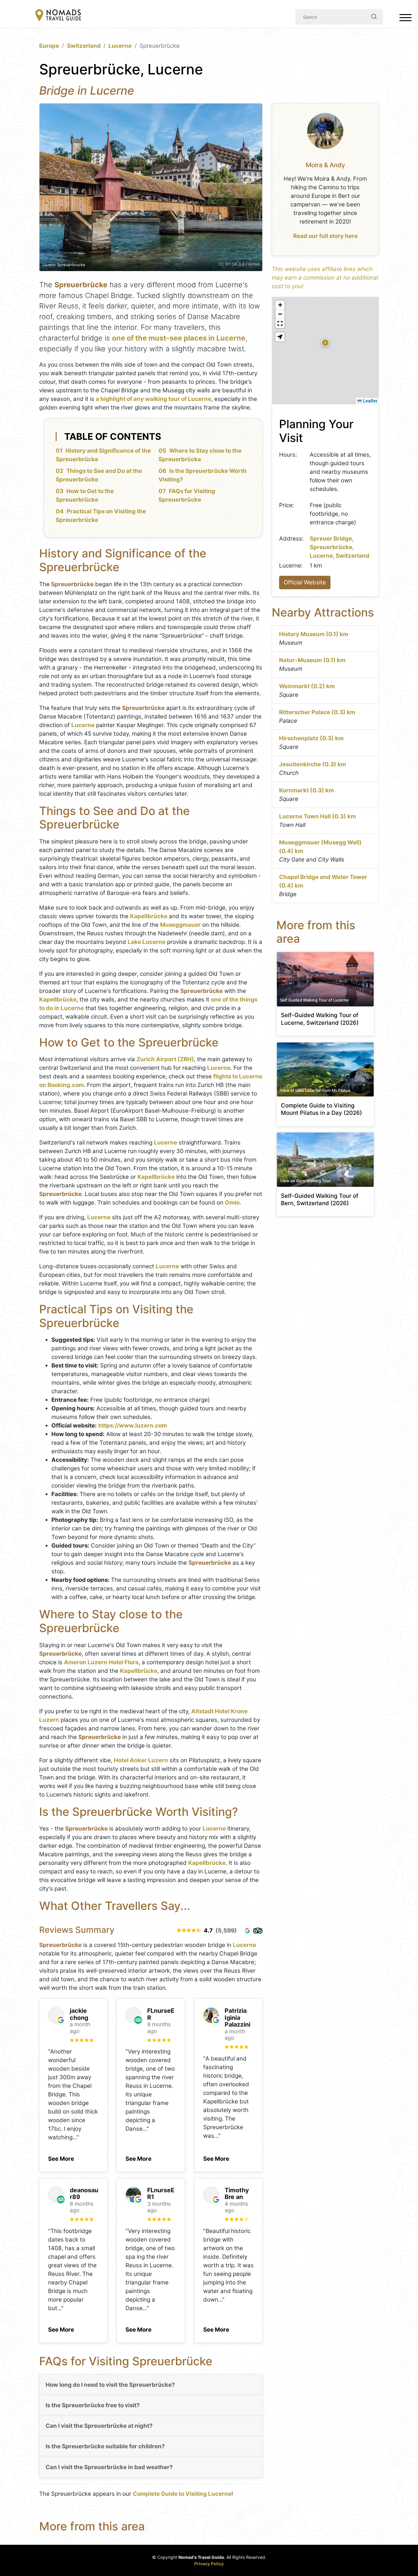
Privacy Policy (209, 2564)
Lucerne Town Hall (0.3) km (317, 816)
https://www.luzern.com (133, 1426)
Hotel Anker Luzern (141, 1760)
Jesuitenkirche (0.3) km (313, 764)
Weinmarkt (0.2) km (307, 686)
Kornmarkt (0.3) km (306, 790)
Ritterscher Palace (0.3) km (317, 712)
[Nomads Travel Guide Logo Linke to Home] (58, 16)
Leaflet (369, 401)
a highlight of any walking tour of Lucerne (153, 399)
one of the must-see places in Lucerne (179, 338)
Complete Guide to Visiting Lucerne (182, 2494)
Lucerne (120, 46)
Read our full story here (325, 236)
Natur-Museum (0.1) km (312, 660)
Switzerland (84, 46)
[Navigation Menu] (405, 19)
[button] (61, 2157)
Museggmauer (180, 925)
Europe (49, 46)
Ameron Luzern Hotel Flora (101, 1662)
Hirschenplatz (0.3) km (311, 738)
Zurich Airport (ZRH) (165, 1059)
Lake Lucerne (147, 942)
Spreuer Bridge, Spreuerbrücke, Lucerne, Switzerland (340, 547)
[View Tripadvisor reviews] (258, 1931)
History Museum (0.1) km (314, 634)
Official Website (305, 582)
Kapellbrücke (149, 916)
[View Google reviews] (247, 1931)
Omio (232, 1203)
